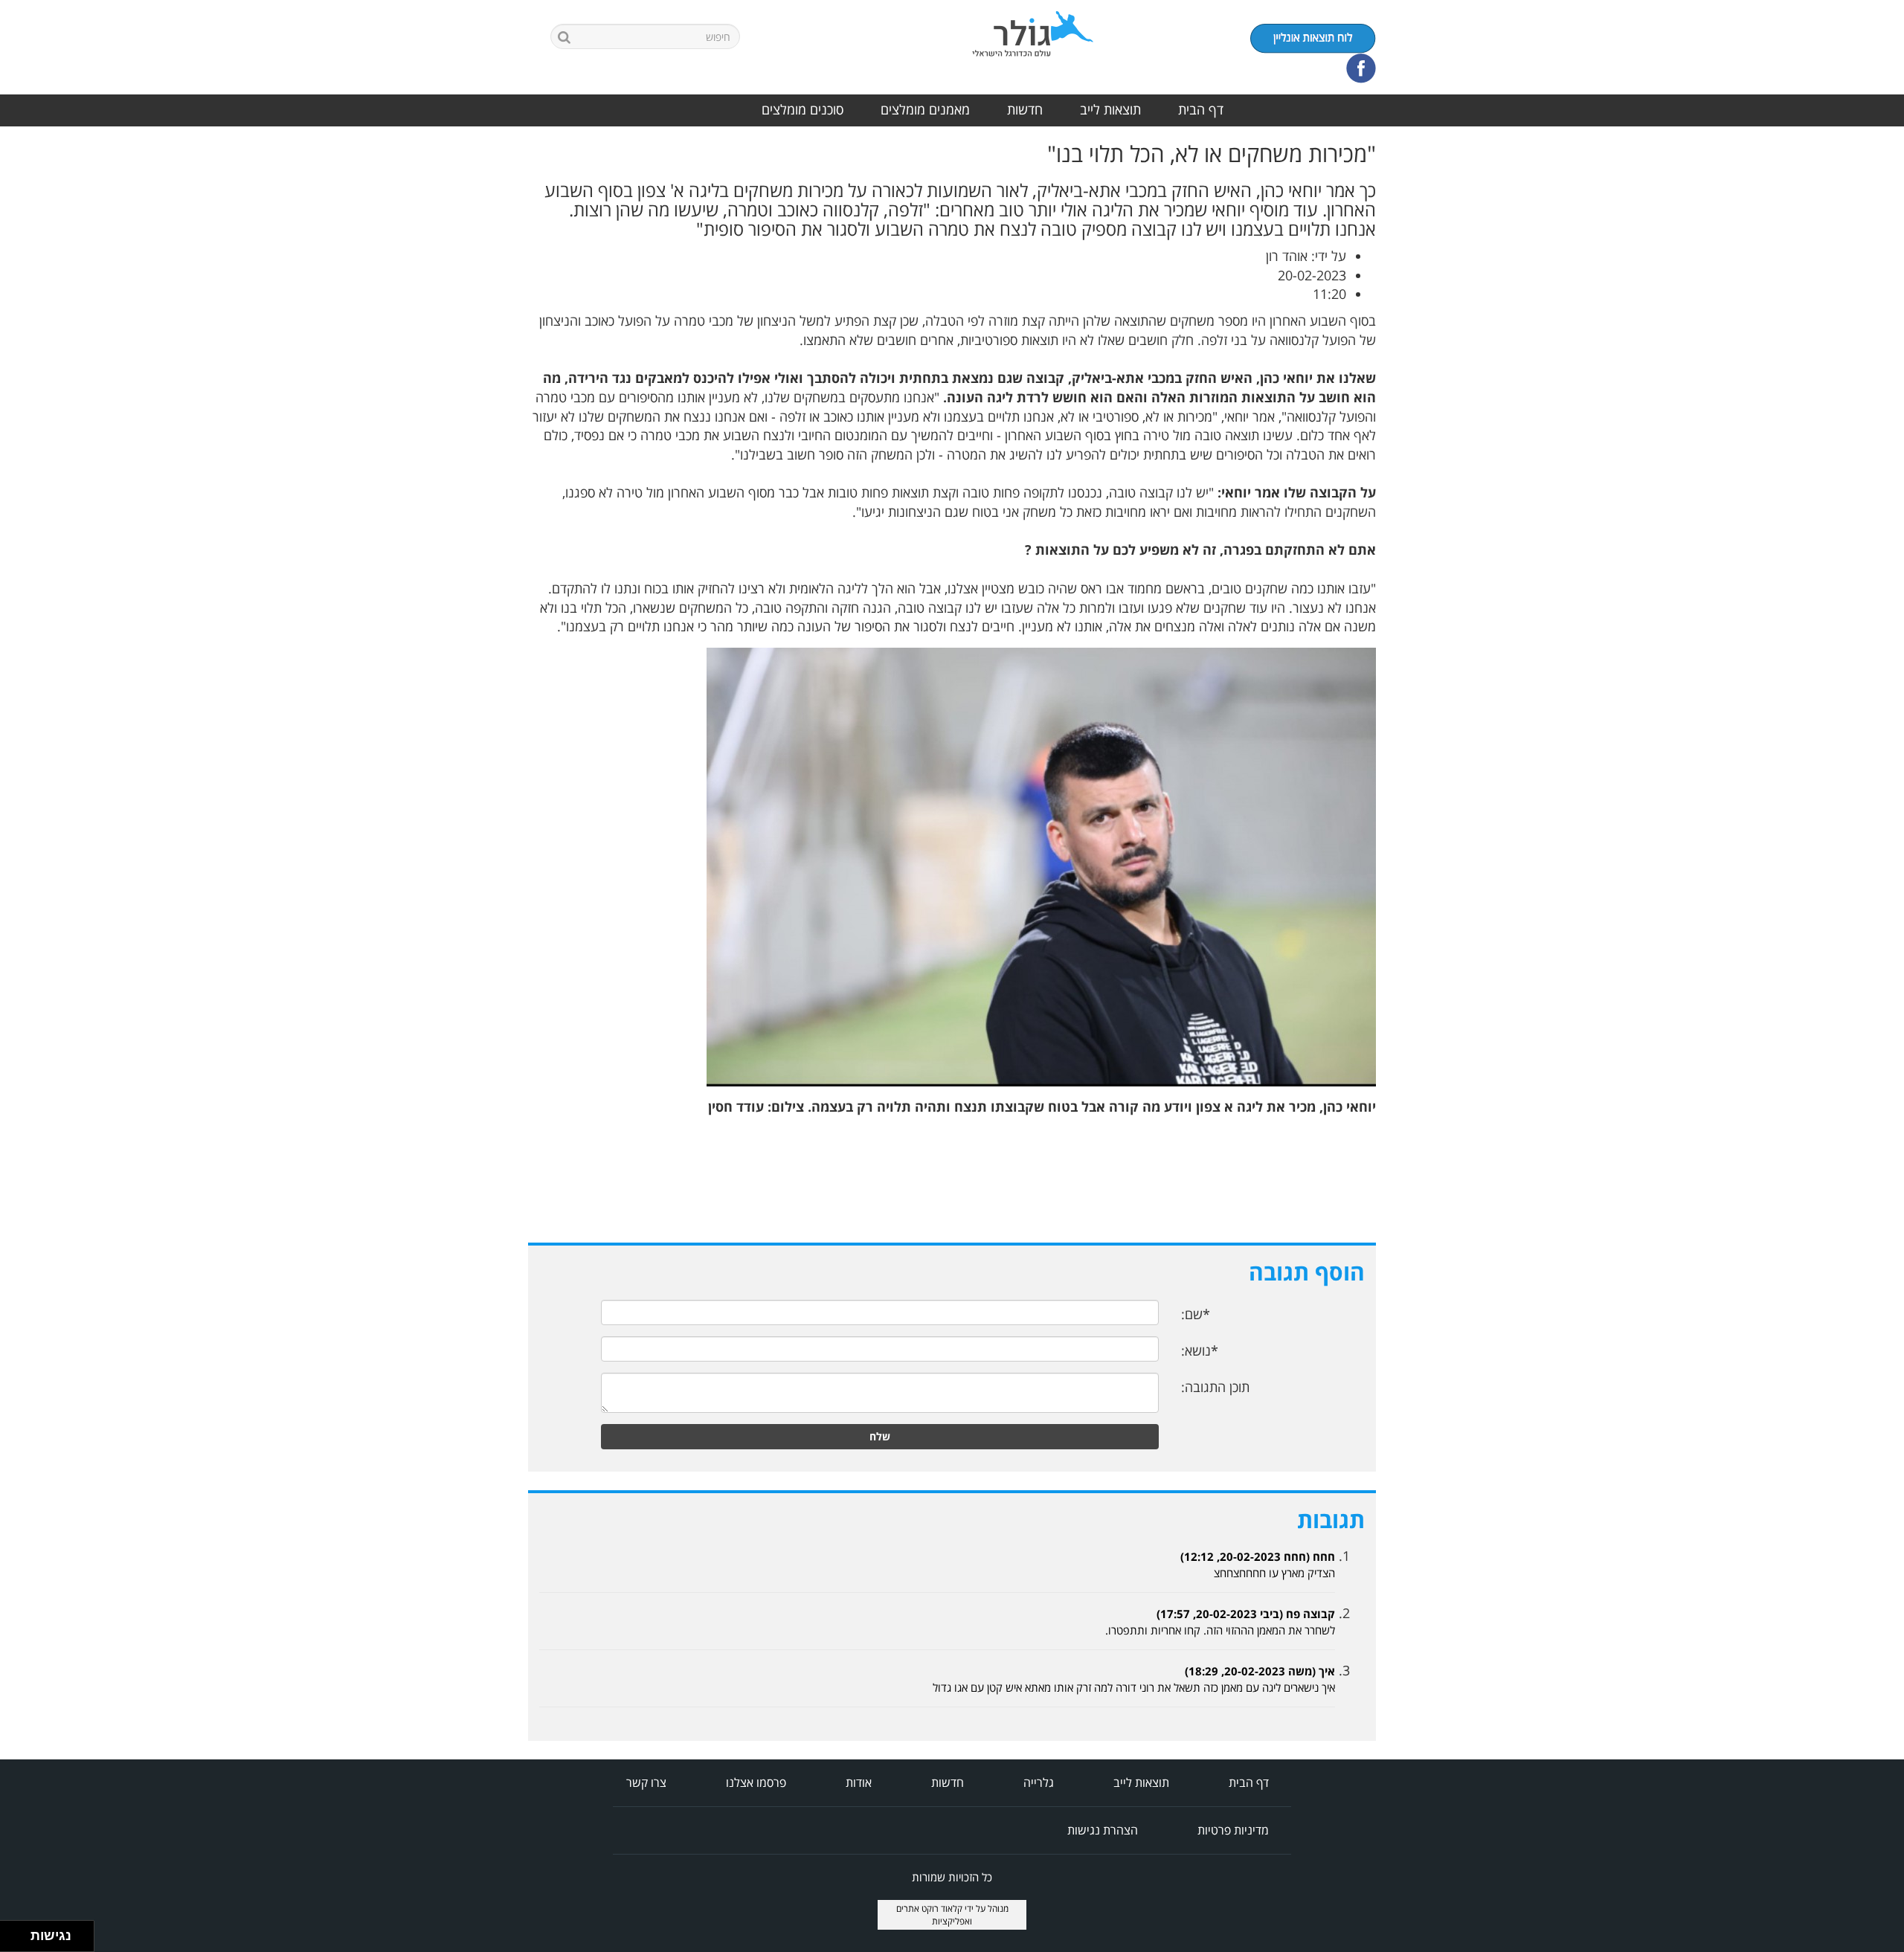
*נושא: (1200, 1350)
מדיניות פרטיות (1233, 1830)
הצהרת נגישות (1103, 1830)
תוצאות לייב (1110, 109)
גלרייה (1039, 1782)
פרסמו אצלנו (756, 1782)
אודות (859, 1782)
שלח (880, 1436)
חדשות (1025, 109)
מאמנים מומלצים (925, 109)
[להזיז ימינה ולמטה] (20, 1940)
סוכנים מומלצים (803, 109)
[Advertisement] (1844, 364)
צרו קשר (646, 1782)
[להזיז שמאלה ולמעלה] (12, 1932)
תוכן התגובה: (1215, 1387)
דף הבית (1201, 109)
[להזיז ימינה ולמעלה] (20, 1932)
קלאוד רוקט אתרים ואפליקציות (935, 1915)
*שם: (1196, 1314)
